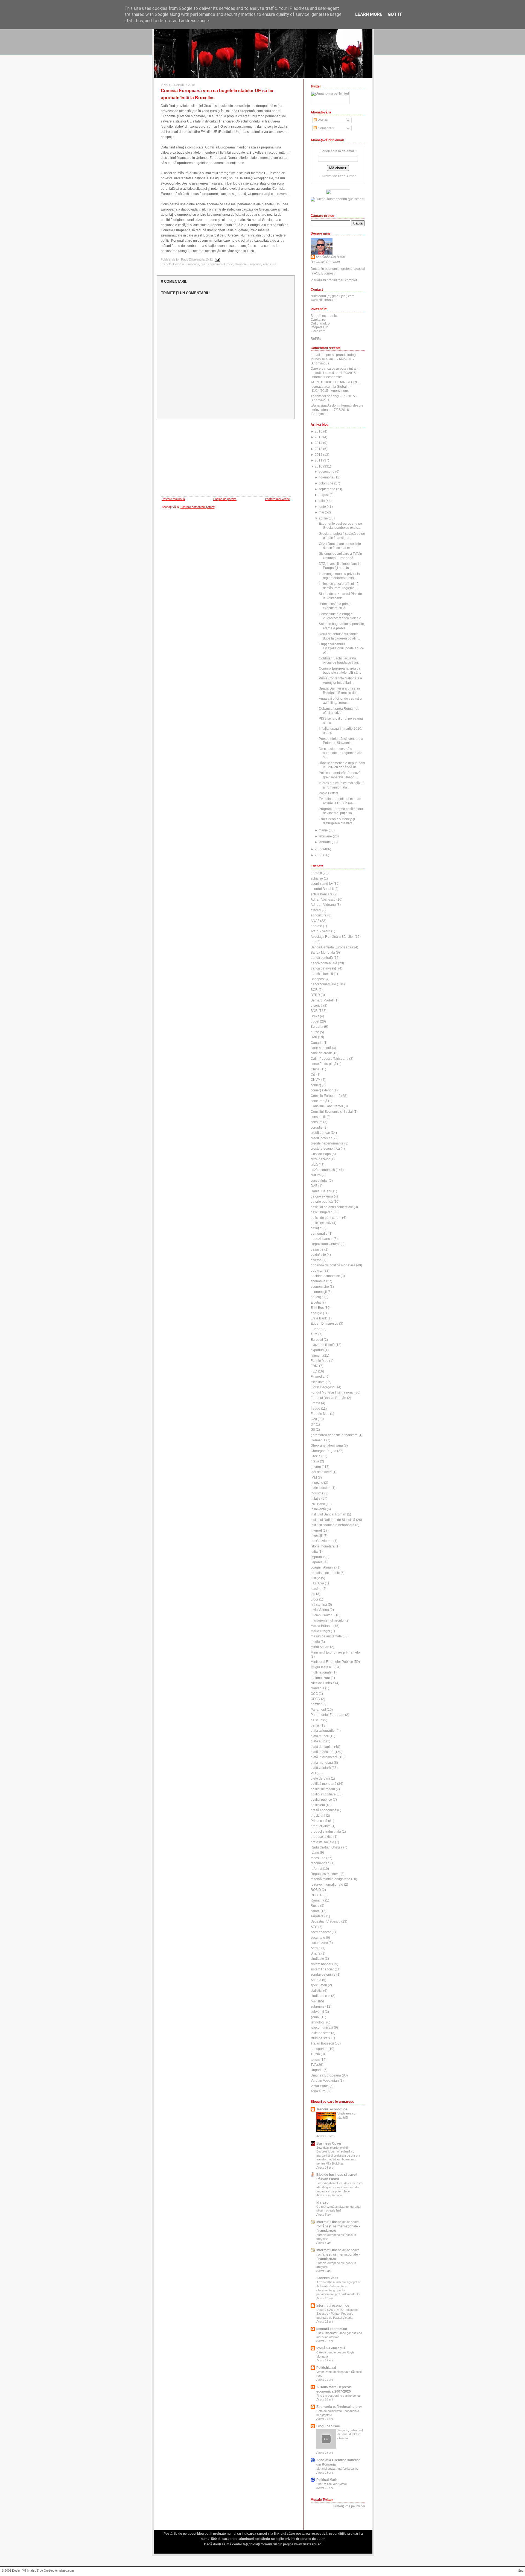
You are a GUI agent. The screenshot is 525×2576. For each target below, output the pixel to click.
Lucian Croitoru (322, 1615)
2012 (319, 455)
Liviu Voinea (320, 1610)
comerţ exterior (322, 1090)
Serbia (316, 1948)
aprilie (323, 518)
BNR (314, 1011)
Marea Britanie (322, 1626)
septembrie (327, 489)
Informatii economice (333, 2306)
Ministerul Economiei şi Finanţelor (336, 1652)
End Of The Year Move (332, 2484)
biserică (317, 1006)
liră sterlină (319, 1605)
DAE (314, 1186)
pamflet (316, 1704)
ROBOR (317, 1895)
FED (314, 1371)
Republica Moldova (325, 1874)
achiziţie (317, 878)
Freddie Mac (320, 1414)
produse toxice (322, 1837)
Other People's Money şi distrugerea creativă (337, 821)
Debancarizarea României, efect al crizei (339, 711)
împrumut (318, 1557)
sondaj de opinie (323, 1975)
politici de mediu (323, 1789)
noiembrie (326, 477)
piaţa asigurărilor (323, 1731)
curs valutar (319, 1181)
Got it (395, 14)
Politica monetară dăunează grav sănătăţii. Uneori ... (340, 775)
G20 (314, 1419)
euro (314, 1334)
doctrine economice (325, 1276)
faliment (317, 1356)
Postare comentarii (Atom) (198, 507)
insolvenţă (318, 1509)
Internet (316, 1531)
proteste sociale (322, 1842)
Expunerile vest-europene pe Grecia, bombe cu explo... (340, 526)
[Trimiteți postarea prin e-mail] (217, 259)
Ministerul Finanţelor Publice (332, 1662)
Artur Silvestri (320, 931)
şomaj (315, 2017)
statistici (317, 1991)
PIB (313, 1773)
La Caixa (317, 1583)
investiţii (317, 1536)
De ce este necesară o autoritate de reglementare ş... (341, 753)
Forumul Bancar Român (328, 1398)
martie (323, 830)
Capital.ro (318, 320)
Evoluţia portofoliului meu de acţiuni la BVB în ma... (340, 801)
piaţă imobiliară (322, 1752)
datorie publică (322, 1202)
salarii (315, 1911)
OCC (314, 1694)
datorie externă (322, 1196)
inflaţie (316, 1499)
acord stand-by (322, 884)
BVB (314, 1037)
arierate (316, 926)
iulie (322, 501)
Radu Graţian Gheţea (326, 1847)
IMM (314, 1477)
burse (315, 1032)
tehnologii (318, 2022)
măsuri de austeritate (326, 1636)
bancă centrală (322, 958)
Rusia (315, 1906)
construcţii (318, 1117)
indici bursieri (321, 1488)
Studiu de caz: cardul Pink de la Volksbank (340, 596)
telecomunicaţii (322, 2028)
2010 (319, 466)
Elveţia (316, 1302)
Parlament (318, 1710)
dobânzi (317, 1271)
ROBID (316, 1890)
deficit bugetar (321, 1212)
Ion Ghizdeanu (322, 1541)
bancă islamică (322, 974)
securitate (318, 1938)
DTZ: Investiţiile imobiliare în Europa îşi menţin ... (340, 566)
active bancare (322, 894)
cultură (316, 1175)
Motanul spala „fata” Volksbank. (337, 2469)
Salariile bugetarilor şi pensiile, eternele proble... (342, 626)
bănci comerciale (323, 984)
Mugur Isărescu (322, 1667)
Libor (314, 1599)
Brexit (315, 1016)
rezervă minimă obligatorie (330, 1879)
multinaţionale (321, 1672)
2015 (319, 437)
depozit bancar (322, 1239)
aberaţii (316, 873)
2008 (319, 855)
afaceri (316, 910)
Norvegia (317, 1688)
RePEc (316, 339)
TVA (313, 2065)
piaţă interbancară (324, 1757)
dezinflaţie (318, 1255)
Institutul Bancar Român (328, 1514)
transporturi (319, 2049)
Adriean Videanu (323, 905)
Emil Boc (317, 1308)
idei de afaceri (321, 1472)
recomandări (320, 1863)
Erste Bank (319, 1318)
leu (313, 1594)
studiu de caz (320, 1996)
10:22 (209, 259)
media (315, 1642)
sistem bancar (321, 1964)
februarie (325, 836)
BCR (314, 990)
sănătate (317, 1916)
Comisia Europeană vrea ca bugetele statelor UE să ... (340, 671)
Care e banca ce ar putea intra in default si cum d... (335, 371)
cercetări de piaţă (323, 1064)
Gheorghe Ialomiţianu (327, 1445)
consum (317, 1122)
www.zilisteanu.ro (324, 300)
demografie (319, 1234)
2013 (319, 449)
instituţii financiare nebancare (332, 1525)
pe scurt (317, 1720)
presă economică (323, 1810)
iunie (322, 507)
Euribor (316, 1329)
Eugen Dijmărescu (324, 1324)
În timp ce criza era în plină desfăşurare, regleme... (339, 586)
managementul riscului (328, 1620)
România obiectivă (331, 2348)
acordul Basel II (322, 889)
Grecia (229, 264)
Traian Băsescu (322, 2043)
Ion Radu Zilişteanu (331, 256)
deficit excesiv (321, 1223)
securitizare (319, 1943)
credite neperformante (327, 1143)
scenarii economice (332, 2329)
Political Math (327, 2480)
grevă (315, 1461)
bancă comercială (324, 963)
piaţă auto (318, 1741)
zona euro (269, 264)
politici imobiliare (323, 1794)
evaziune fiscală (323, 1345)
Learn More (369, 14)
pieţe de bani (320, 1778)
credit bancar (320, 1133)
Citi (313, 1074)
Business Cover (329, 2143)
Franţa (315, 1403)
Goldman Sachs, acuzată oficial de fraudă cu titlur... (340, 660)
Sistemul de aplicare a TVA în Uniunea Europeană (340, 556)
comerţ (316, 1085)
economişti (319, 1292)
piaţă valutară (321, 1768)
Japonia (317, 1562)
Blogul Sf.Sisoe (328, 2426)
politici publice (321, 1800)
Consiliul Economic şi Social (332, 1112)
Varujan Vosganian (325, 2081)
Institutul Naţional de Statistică (333, 1520)
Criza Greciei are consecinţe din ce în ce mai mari (340, 546)
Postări (323, 120)
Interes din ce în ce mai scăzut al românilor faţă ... (341, 785)
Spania (316, 1980)
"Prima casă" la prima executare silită (335, 606)
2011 (319, 460)
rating (315, 1853)
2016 (319, 431)
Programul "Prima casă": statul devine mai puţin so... (341, 811)
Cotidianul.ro (320, 323)
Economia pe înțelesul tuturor (339, 2407)
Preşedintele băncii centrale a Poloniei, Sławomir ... (341, 741)
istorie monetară (323, 1546)
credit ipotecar (321, 1138)
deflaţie (316, 1228)
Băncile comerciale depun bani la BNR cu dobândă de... (342, 765)
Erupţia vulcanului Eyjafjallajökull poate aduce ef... (341, 648)
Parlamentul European (327, 1715)
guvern (316, 1467)
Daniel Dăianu (321, 1191)
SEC (314, 1927)
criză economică (212, 264)
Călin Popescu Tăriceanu (329, 1059)
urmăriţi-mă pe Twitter (349, 2506)
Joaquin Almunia (323, 1567)
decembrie (326, 472)
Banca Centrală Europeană (331, 947)
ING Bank (318, 1504)
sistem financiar (322, 1969)
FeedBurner (347, 176)
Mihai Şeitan (320, 1647)
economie (318, 1281)
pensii (315, 1725)
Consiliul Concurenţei (327, 1106)
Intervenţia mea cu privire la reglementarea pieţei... (339, 576)
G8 (313, 1430)
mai (321, 512)
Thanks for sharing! (325, 396)
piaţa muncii (320, 1736)
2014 (319, 443)
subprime (318, 2007)
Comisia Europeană (186, 264)
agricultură (319, 915)
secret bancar (321, 1932)
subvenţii (317, 2012)
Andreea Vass (327, 2278)
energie (316, 1313)
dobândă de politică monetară (333, 1265)
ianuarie (325, 842)
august (324, 495)
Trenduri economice (332, 2109)
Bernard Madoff (322, 1000)
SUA (314, 2001)
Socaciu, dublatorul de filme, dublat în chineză (350, 2434)
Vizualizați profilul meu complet (334, 280)
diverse (316, 1260)
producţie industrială (326, 1832)
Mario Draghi (320, 1631)
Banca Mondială (323, 953)
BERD (315, 995)
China (315, 1069)
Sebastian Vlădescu (326, 1921)
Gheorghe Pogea (323, 1451)
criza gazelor (320, 1159)
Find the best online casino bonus (339, 2396)
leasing (316, 1589)
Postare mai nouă (173, 499)
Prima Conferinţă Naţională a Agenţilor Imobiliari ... (340, 680)
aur (313, 942)
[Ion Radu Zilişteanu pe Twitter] (338, 199)
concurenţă (319, 1101)
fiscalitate (318, 1382)
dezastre (317, 1249)
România (317, 1900)
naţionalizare (320, 1678)
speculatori (319, 1985)
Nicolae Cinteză (323, 1683)
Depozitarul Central (325, 1244)
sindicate (317, 1959)
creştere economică (325, 1149)
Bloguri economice (325, 316)
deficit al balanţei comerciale (332, 1207)
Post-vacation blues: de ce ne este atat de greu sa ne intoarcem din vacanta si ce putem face (339, 2187)
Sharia (316, 1953)
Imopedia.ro (320, 327)
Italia (314, 1552)
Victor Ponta (320, 2086)
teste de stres (320, 2033)
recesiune (318, 1858)
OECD (315, 1699)
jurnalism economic (325, 1573)
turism (315, 2060)
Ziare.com (318, 331)
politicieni (318, 1805)
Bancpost (318, 979)
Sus (521, 2571)
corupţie (317, 1128)
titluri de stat (320, 2038)
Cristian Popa (321, 1154)
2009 (319, 849)
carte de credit (321, 1053)
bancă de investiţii (324, 968)
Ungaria (317, 2070)
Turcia (315, 2054)
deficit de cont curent (326, 1218)
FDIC (314, 1366)
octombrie (326, 483)
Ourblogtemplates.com (59, 2571)
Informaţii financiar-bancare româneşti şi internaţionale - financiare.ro (338, 2226)
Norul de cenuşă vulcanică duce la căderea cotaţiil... (339, 636)
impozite (317, 1483)
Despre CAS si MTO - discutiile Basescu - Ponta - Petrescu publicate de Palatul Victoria (337, 2314)
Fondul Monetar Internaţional (332, 1392)
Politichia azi (326, 2368)
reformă (316, 1869)
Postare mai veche (277, 499)
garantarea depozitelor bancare (334, 1435)
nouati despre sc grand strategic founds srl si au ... (334, 357)
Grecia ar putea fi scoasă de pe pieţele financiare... (342, 536)
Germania (318, 1440)
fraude (315, 1409)
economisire (320, 1287)
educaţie (317, 1297)
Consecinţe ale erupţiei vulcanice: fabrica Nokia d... (341, 616)
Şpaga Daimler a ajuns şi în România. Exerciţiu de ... (339, 690)
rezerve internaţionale (327, 1885)
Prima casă (319, 1821)
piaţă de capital (322, 1747)
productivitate (321, 1826)
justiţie (315, 1578)
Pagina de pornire (225, 499)
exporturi (317, 1350)
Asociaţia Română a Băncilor (332, 937)
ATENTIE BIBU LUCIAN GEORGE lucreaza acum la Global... (336, 384)
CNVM (316, 1080)
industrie (317, 1493)
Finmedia (318, 1377)
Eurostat (317, 1340)
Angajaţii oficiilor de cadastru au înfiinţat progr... (340, 701)
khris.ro (322, 2203)
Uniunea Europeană (248, 264)
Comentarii (326, 128)
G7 (313, 1424)
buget (315, 1021)
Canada (317, 1043)
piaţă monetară (322, 1763)
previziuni (318, 1816)
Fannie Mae (320, 1361)
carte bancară (321, 1048)
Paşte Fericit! (328, 793)
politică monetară (323, 1784)
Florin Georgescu (323, 1387)
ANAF (315, 921)
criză (314, 1165)
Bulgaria (317, 1027)
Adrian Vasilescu (323, 899)
